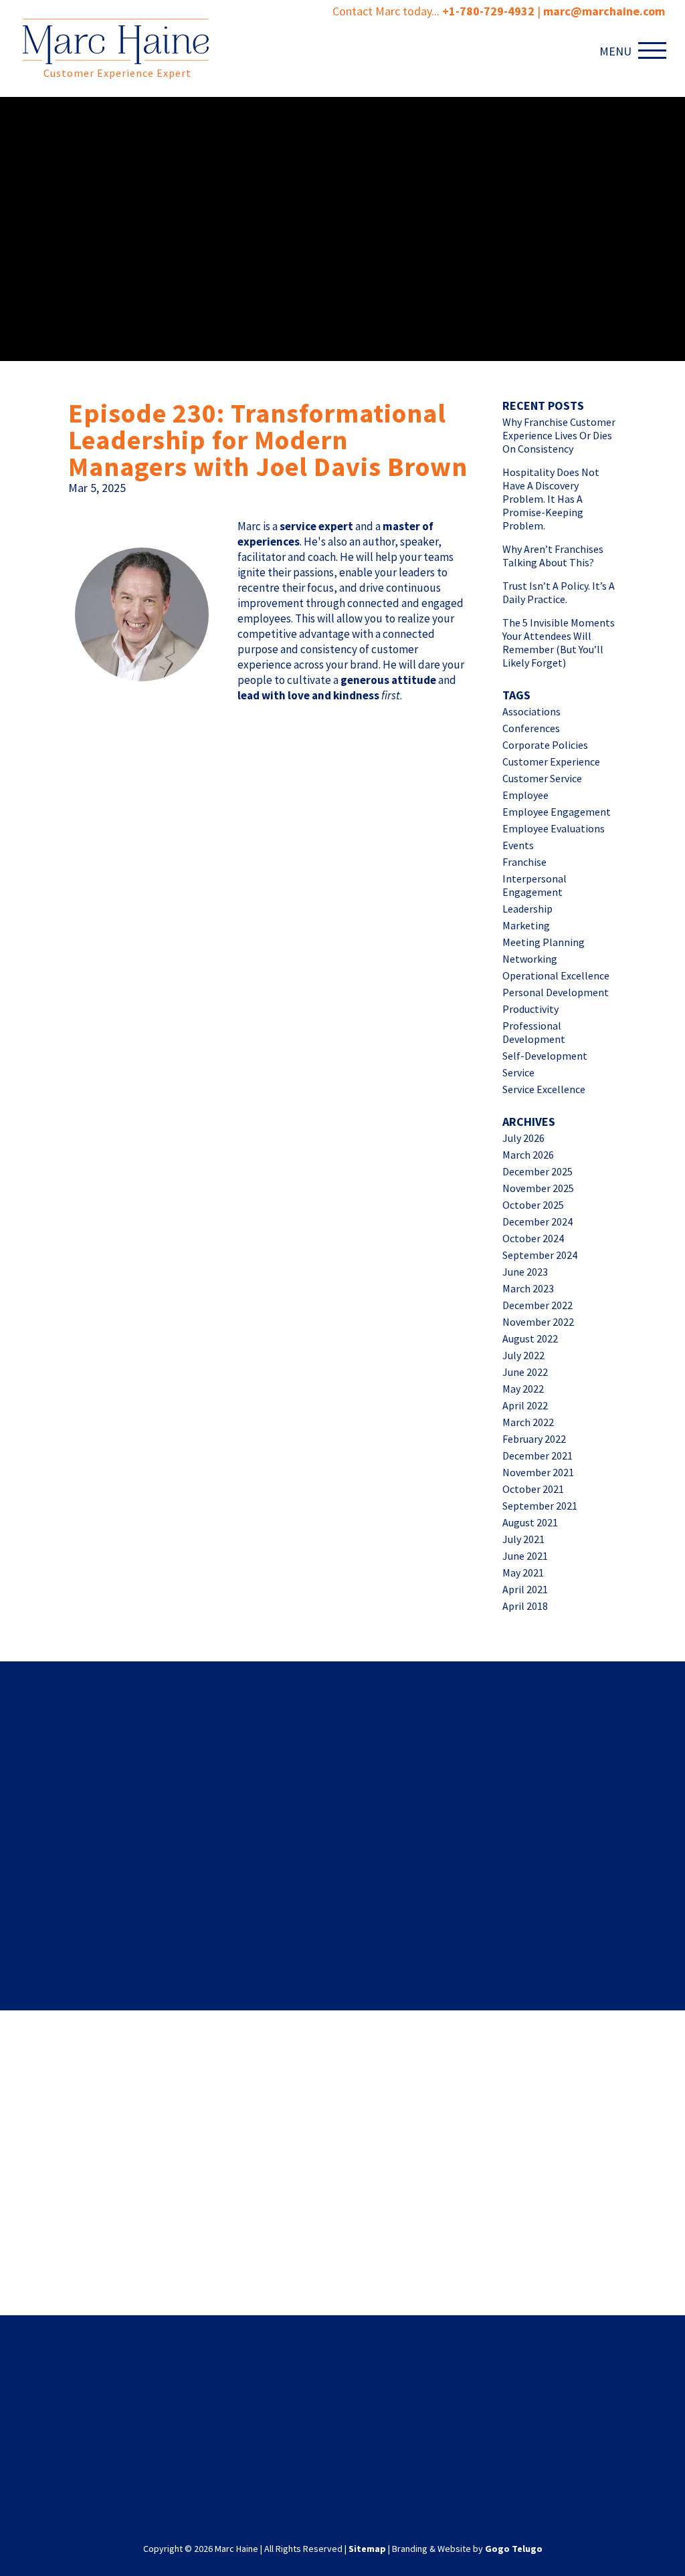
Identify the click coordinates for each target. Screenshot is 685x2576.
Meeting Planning (544, 942)
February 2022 (534, 1439)
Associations (531, 711)
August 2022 (530, 1338)
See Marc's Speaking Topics (514, 2266)
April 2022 (525, 1405)
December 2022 (537, 1305)
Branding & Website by (467, 2549)
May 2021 (523, 1572)
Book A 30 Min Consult (172, 2258)
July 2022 (523, 1355)
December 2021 (537, 1455)
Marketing (526, 925)
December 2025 (537, 1171)
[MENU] (655, 50)
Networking (530, 959)
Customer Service (542, 778)
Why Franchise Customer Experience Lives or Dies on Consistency (559, 435)
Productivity (530, 1009)
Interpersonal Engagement (534, 885)
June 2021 (525, 1556)
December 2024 (537, 1221)
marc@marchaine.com (428, 2446)
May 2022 (523, 1389)
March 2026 (528, 1155)
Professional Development (534, 1032)
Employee (525, 795)
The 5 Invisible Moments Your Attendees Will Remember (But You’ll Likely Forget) (559, 642)
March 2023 (528, 1288)
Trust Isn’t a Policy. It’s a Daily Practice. (559, 592)
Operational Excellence (556, 975)
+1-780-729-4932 (488, 11)
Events (518, 845)
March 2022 (528, 1422)
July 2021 (523, 1539)
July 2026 (523, 1138)
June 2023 (525, 1272)
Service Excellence (544, 1089)
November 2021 (538, 1472)
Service (518, 1072)
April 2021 (525, 1589)
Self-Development (545, 1056)
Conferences (531, 728)
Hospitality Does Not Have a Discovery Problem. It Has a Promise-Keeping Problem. (551, 499)
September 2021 (540, 1506)
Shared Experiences (342, 1716)
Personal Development (556, 992)
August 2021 (530, 1522)
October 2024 (533, 1238)
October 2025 (533, 1205)
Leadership (527, 909)
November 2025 (538, 1188)
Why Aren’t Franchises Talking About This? (553, 556)
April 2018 (525, 1606)
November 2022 (538, 1322)
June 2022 (525, 1372)
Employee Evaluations (554, 828)
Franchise (524, 862)
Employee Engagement (557, 812)
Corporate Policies (545, 745)
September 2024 (540, 1255)
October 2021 (533, 1489)
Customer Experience (551, 762)
